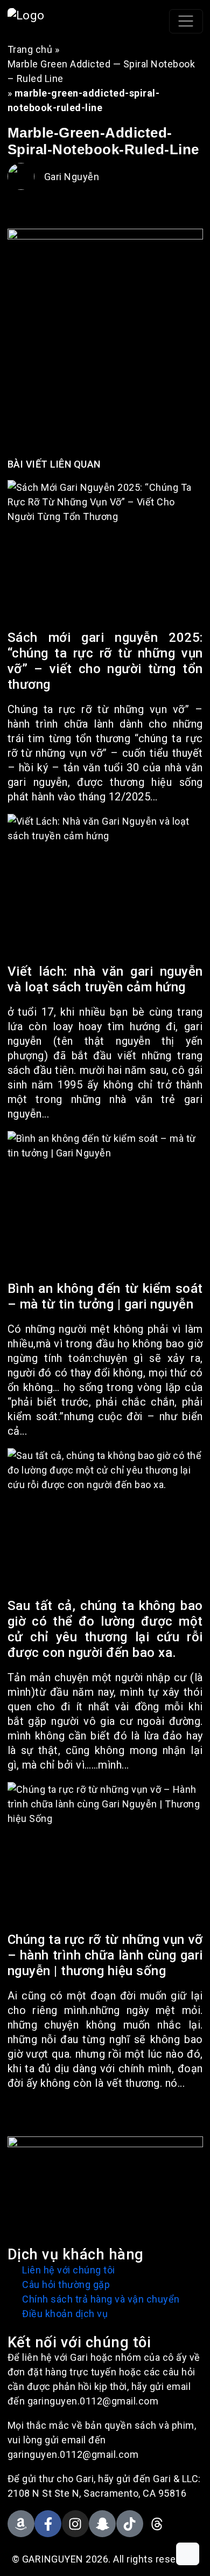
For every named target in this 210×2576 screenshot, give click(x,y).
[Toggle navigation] (186, 21)
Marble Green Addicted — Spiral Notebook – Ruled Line (101, 71)
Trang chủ (30, 49)
